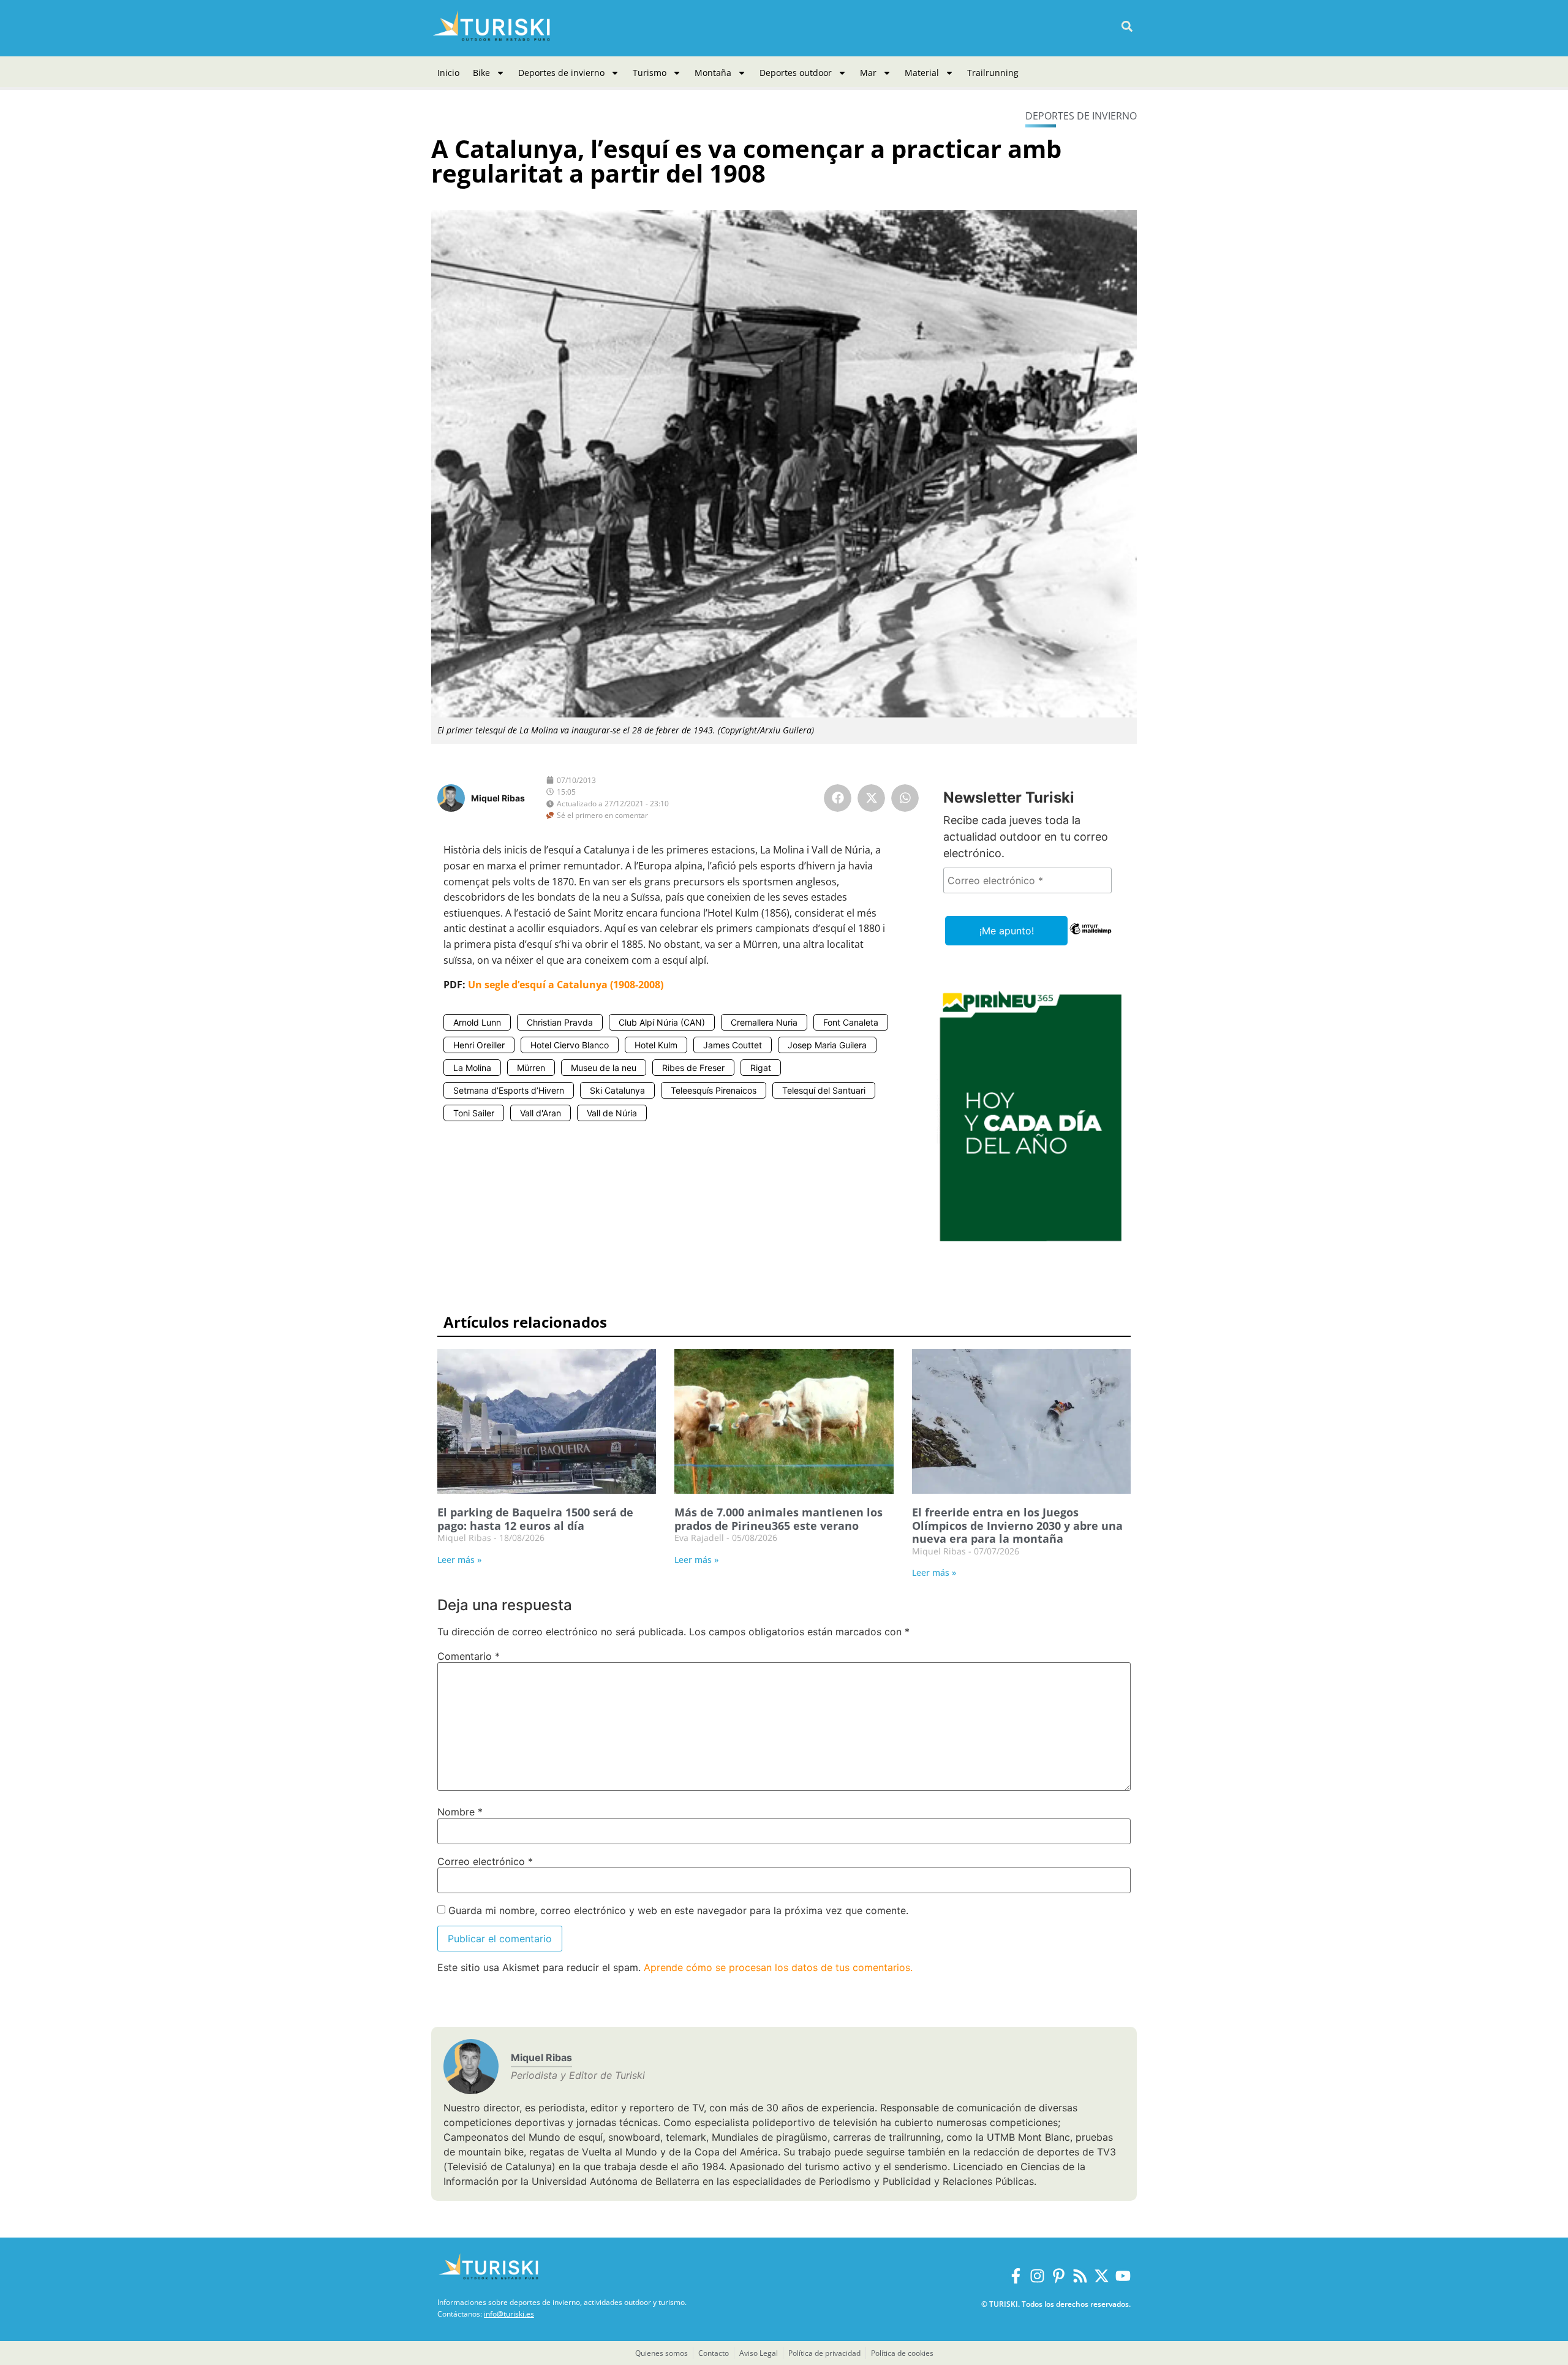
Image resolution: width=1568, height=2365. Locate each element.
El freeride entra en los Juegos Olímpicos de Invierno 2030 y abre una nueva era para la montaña (1017, 1525)
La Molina (472, 1068)
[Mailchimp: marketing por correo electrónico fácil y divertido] (1091, 937)
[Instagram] (1037, 2276)
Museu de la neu (604, 1068)
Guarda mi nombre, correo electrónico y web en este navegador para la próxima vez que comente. (678, 1910)
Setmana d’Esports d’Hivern (509, 1090)
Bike (481, 73)
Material (922, 73)
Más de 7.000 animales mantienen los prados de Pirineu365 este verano (778, 1519)
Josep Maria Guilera (827, 1045)
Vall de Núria (612, 1113)
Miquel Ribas (498, 798)
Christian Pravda (560, 1022)
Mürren (531, 1068)
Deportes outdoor (796, 73)
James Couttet (733, 1045)
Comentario (469, 1656)
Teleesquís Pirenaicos (714, 1090)
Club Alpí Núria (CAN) (662, 1022)
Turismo (650, 73)
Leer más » (459, 1560)
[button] (1127, 27)
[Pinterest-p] (1059, 2276)
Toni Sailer (474, 1113)
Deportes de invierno (561, 73)
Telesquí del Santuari (824, 1090)
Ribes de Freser (693, 1068)
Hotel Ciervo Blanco (570, 1045)
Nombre (460, 1812)
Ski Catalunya (617, 1090)
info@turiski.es (509, 2314)
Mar (868, 73)
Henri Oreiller (479, 1045)
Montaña (713, 73)
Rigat (761, 1068)
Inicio (448, 73)
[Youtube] (1123, 2276)
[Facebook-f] (1016, 2276)
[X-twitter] (1102, 2276)
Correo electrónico (485, 1861)
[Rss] (1080, 2276)
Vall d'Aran (541, 1113)
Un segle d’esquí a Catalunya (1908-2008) (566, 985)
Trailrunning (993, 73)
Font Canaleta (851, 1022)
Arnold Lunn (477, 1022)
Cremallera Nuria (764, 1022)
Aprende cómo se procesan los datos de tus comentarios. (778, 1967)
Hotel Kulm (656, 1045)
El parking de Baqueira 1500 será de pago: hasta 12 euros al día (535, 1519)
